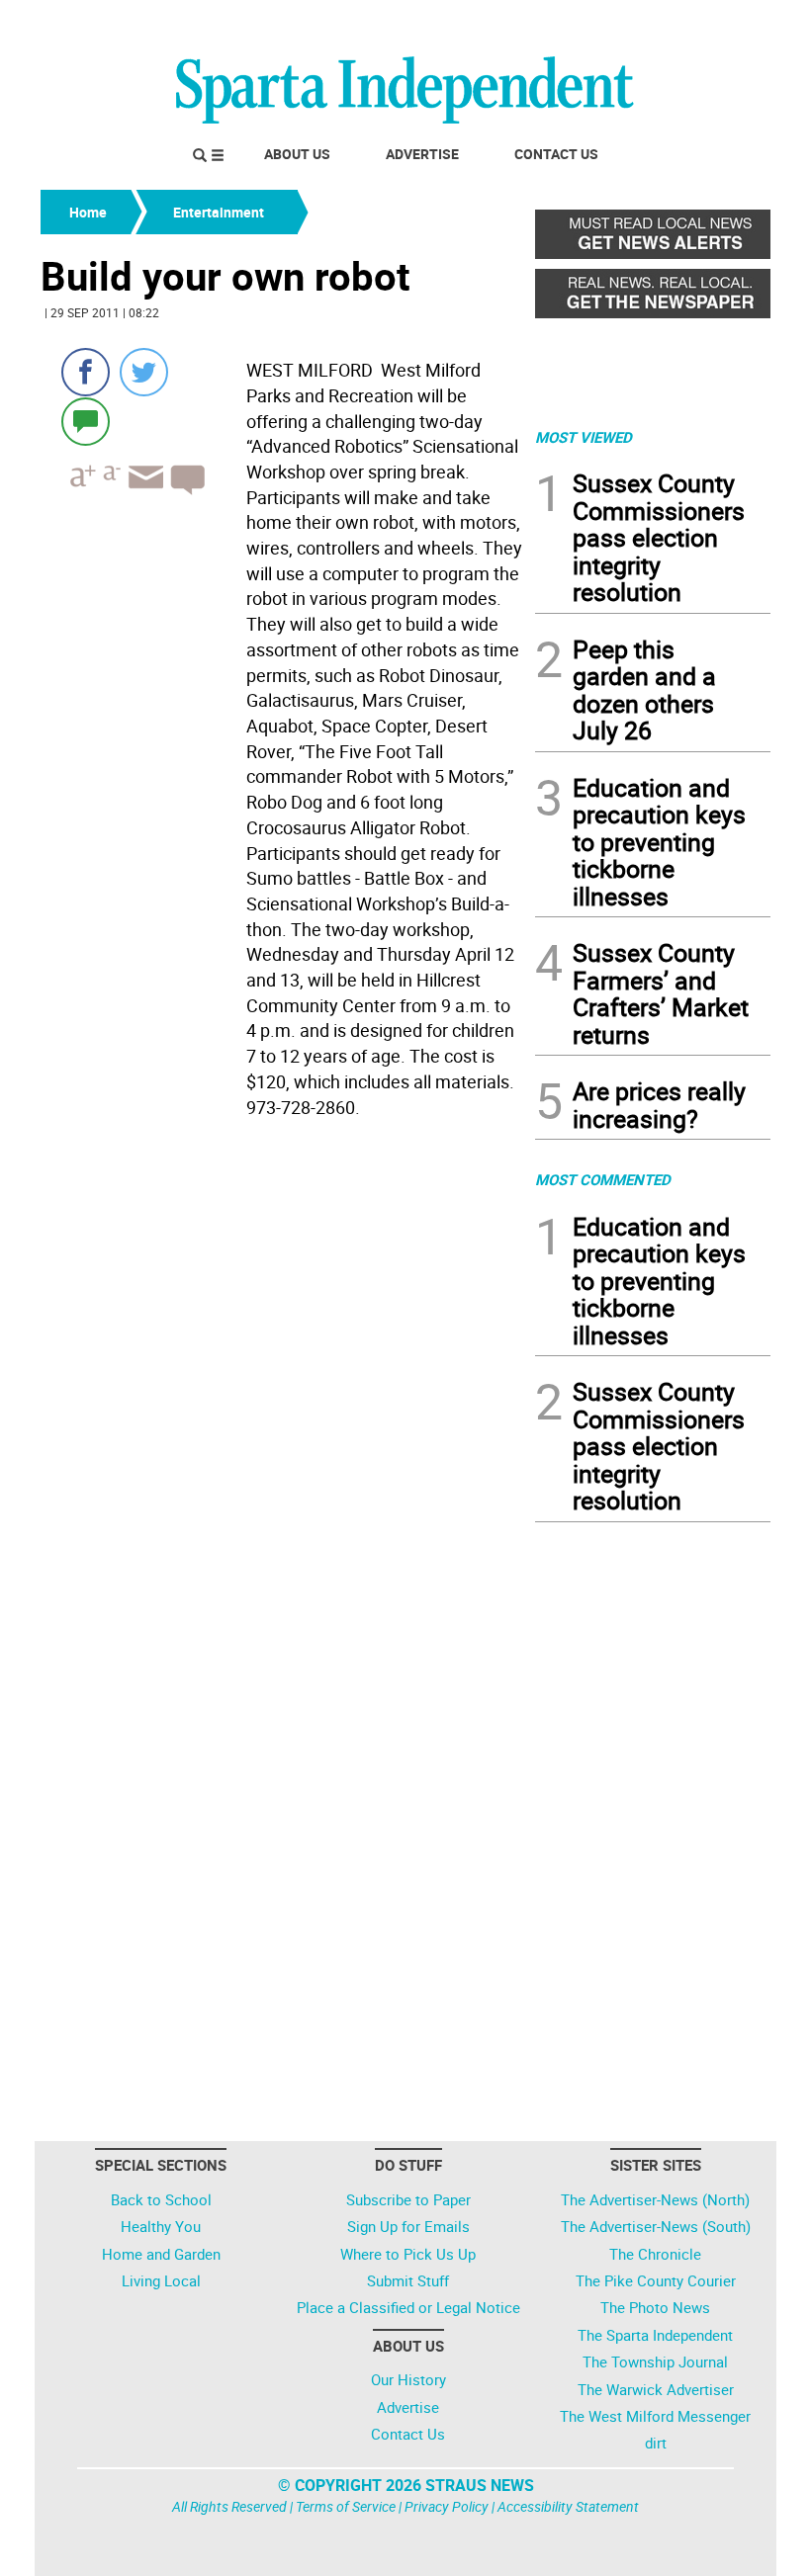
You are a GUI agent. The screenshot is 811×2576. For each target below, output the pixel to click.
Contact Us (556, 154)
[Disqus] (282, 1377)
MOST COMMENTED (603, 1179)
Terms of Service (346, 2506)
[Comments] (86, 421)
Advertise (422, 154)
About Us (297, 154)
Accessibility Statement (568, 2506)
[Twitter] (144, 372)
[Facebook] (86, 372)
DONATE (722, 23)
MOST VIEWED (584, 437)
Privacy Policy (447, 2506)
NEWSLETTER (611, 23)
